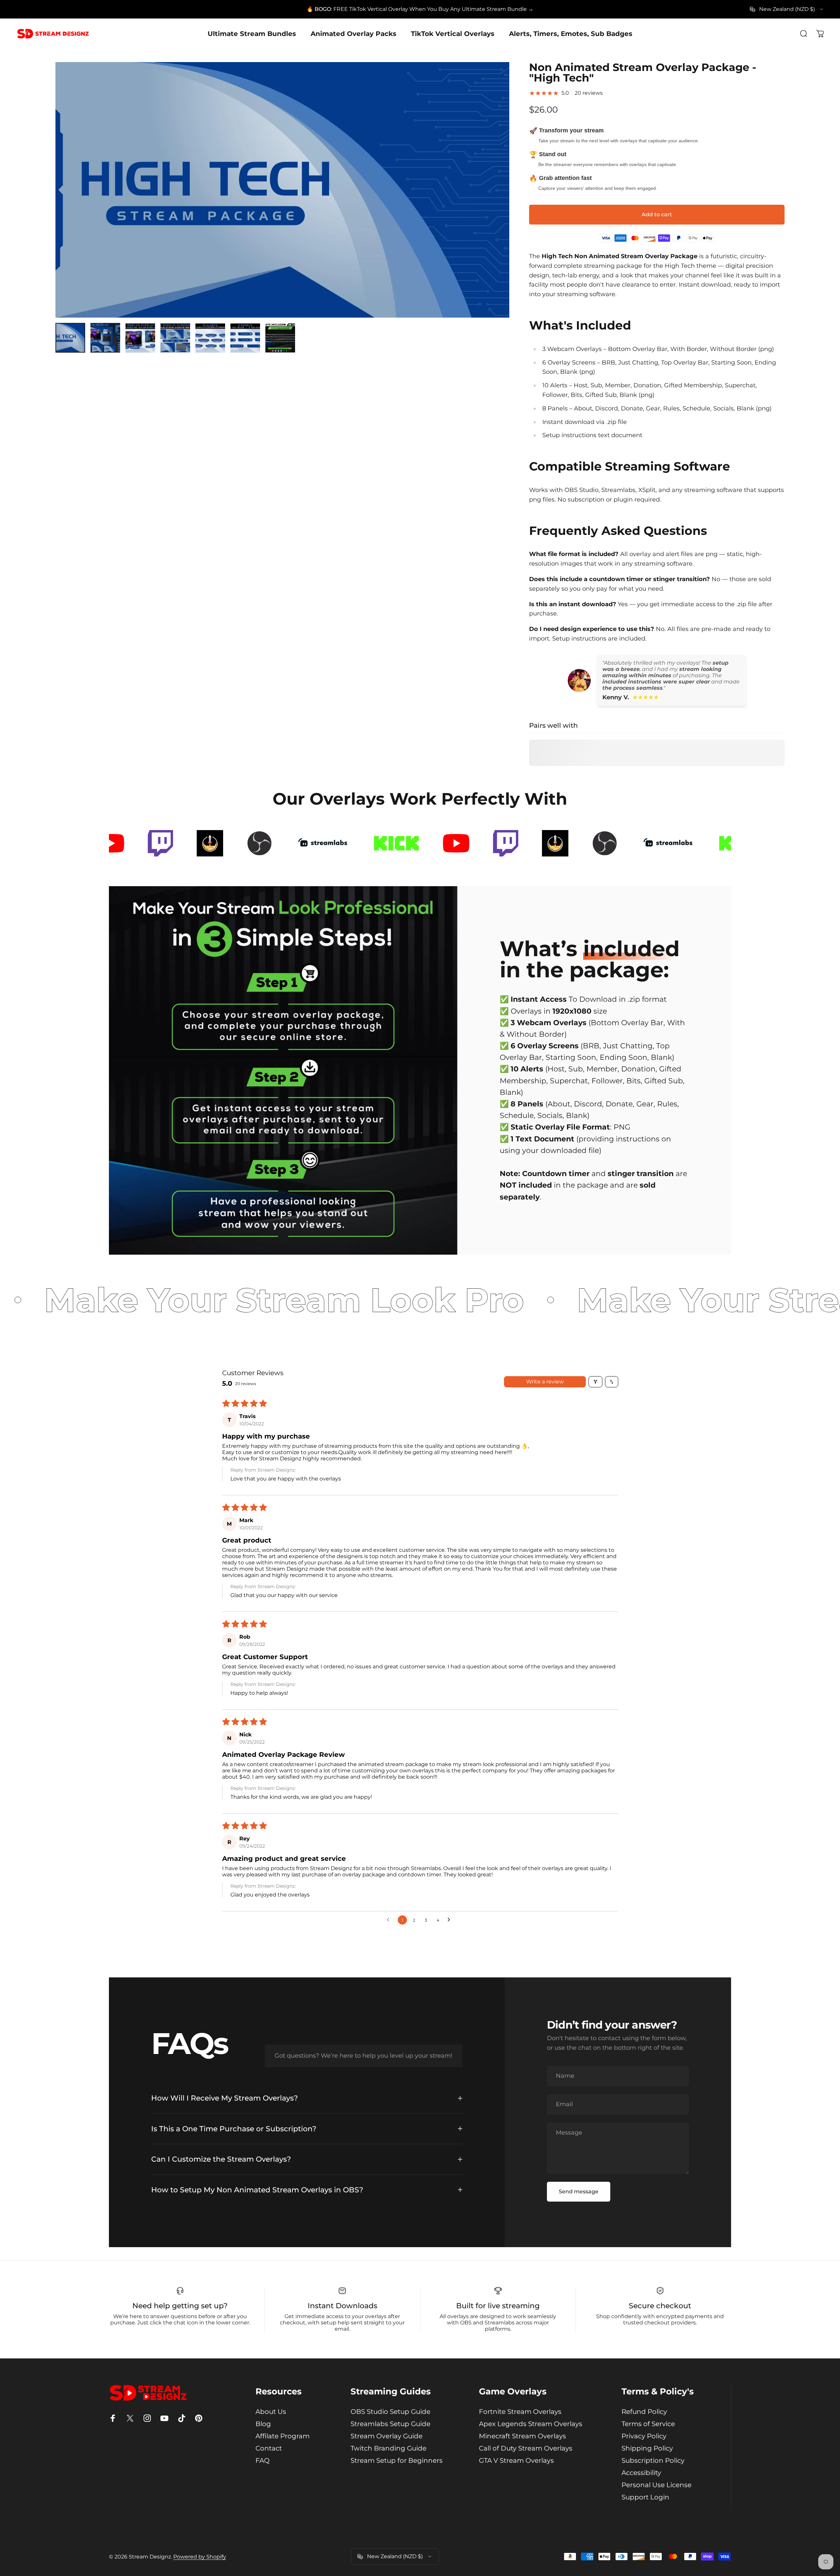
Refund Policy (644, 2412)
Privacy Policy (644, 2436)
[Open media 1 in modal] (282, 190)
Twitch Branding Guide (388, 2448)
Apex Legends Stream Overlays (531, 2424)
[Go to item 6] (245, 338)
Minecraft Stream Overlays (522, 2436)
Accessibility (641, 2473)
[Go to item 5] (210, 338)
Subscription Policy (653, 2460)
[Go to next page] (451, 1920)
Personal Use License (656, 2485)
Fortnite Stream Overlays (520, 2412)
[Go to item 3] (140, 338)
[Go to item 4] (175, 338)
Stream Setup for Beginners (397, 2460)
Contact (269, 2448)
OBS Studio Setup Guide (390, 2412)
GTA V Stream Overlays (516, 2460)
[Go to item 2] (105, 338)
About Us (271, 2412)
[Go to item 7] (280, 338)
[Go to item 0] (70, 338)
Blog (263, 2424)
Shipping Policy (647, 2448)
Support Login (645, 2497)
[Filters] (595, 1382)
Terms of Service (648, 2424)
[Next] (492, 206)
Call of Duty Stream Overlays (526, 2448)
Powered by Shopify (200, 2557)
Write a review (545, 1382)
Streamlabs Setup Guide (390, 2424)
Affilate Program (283, 2436)
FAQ (263, 2460)
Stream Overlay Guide (386, 2436)
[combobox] (787, 9)
